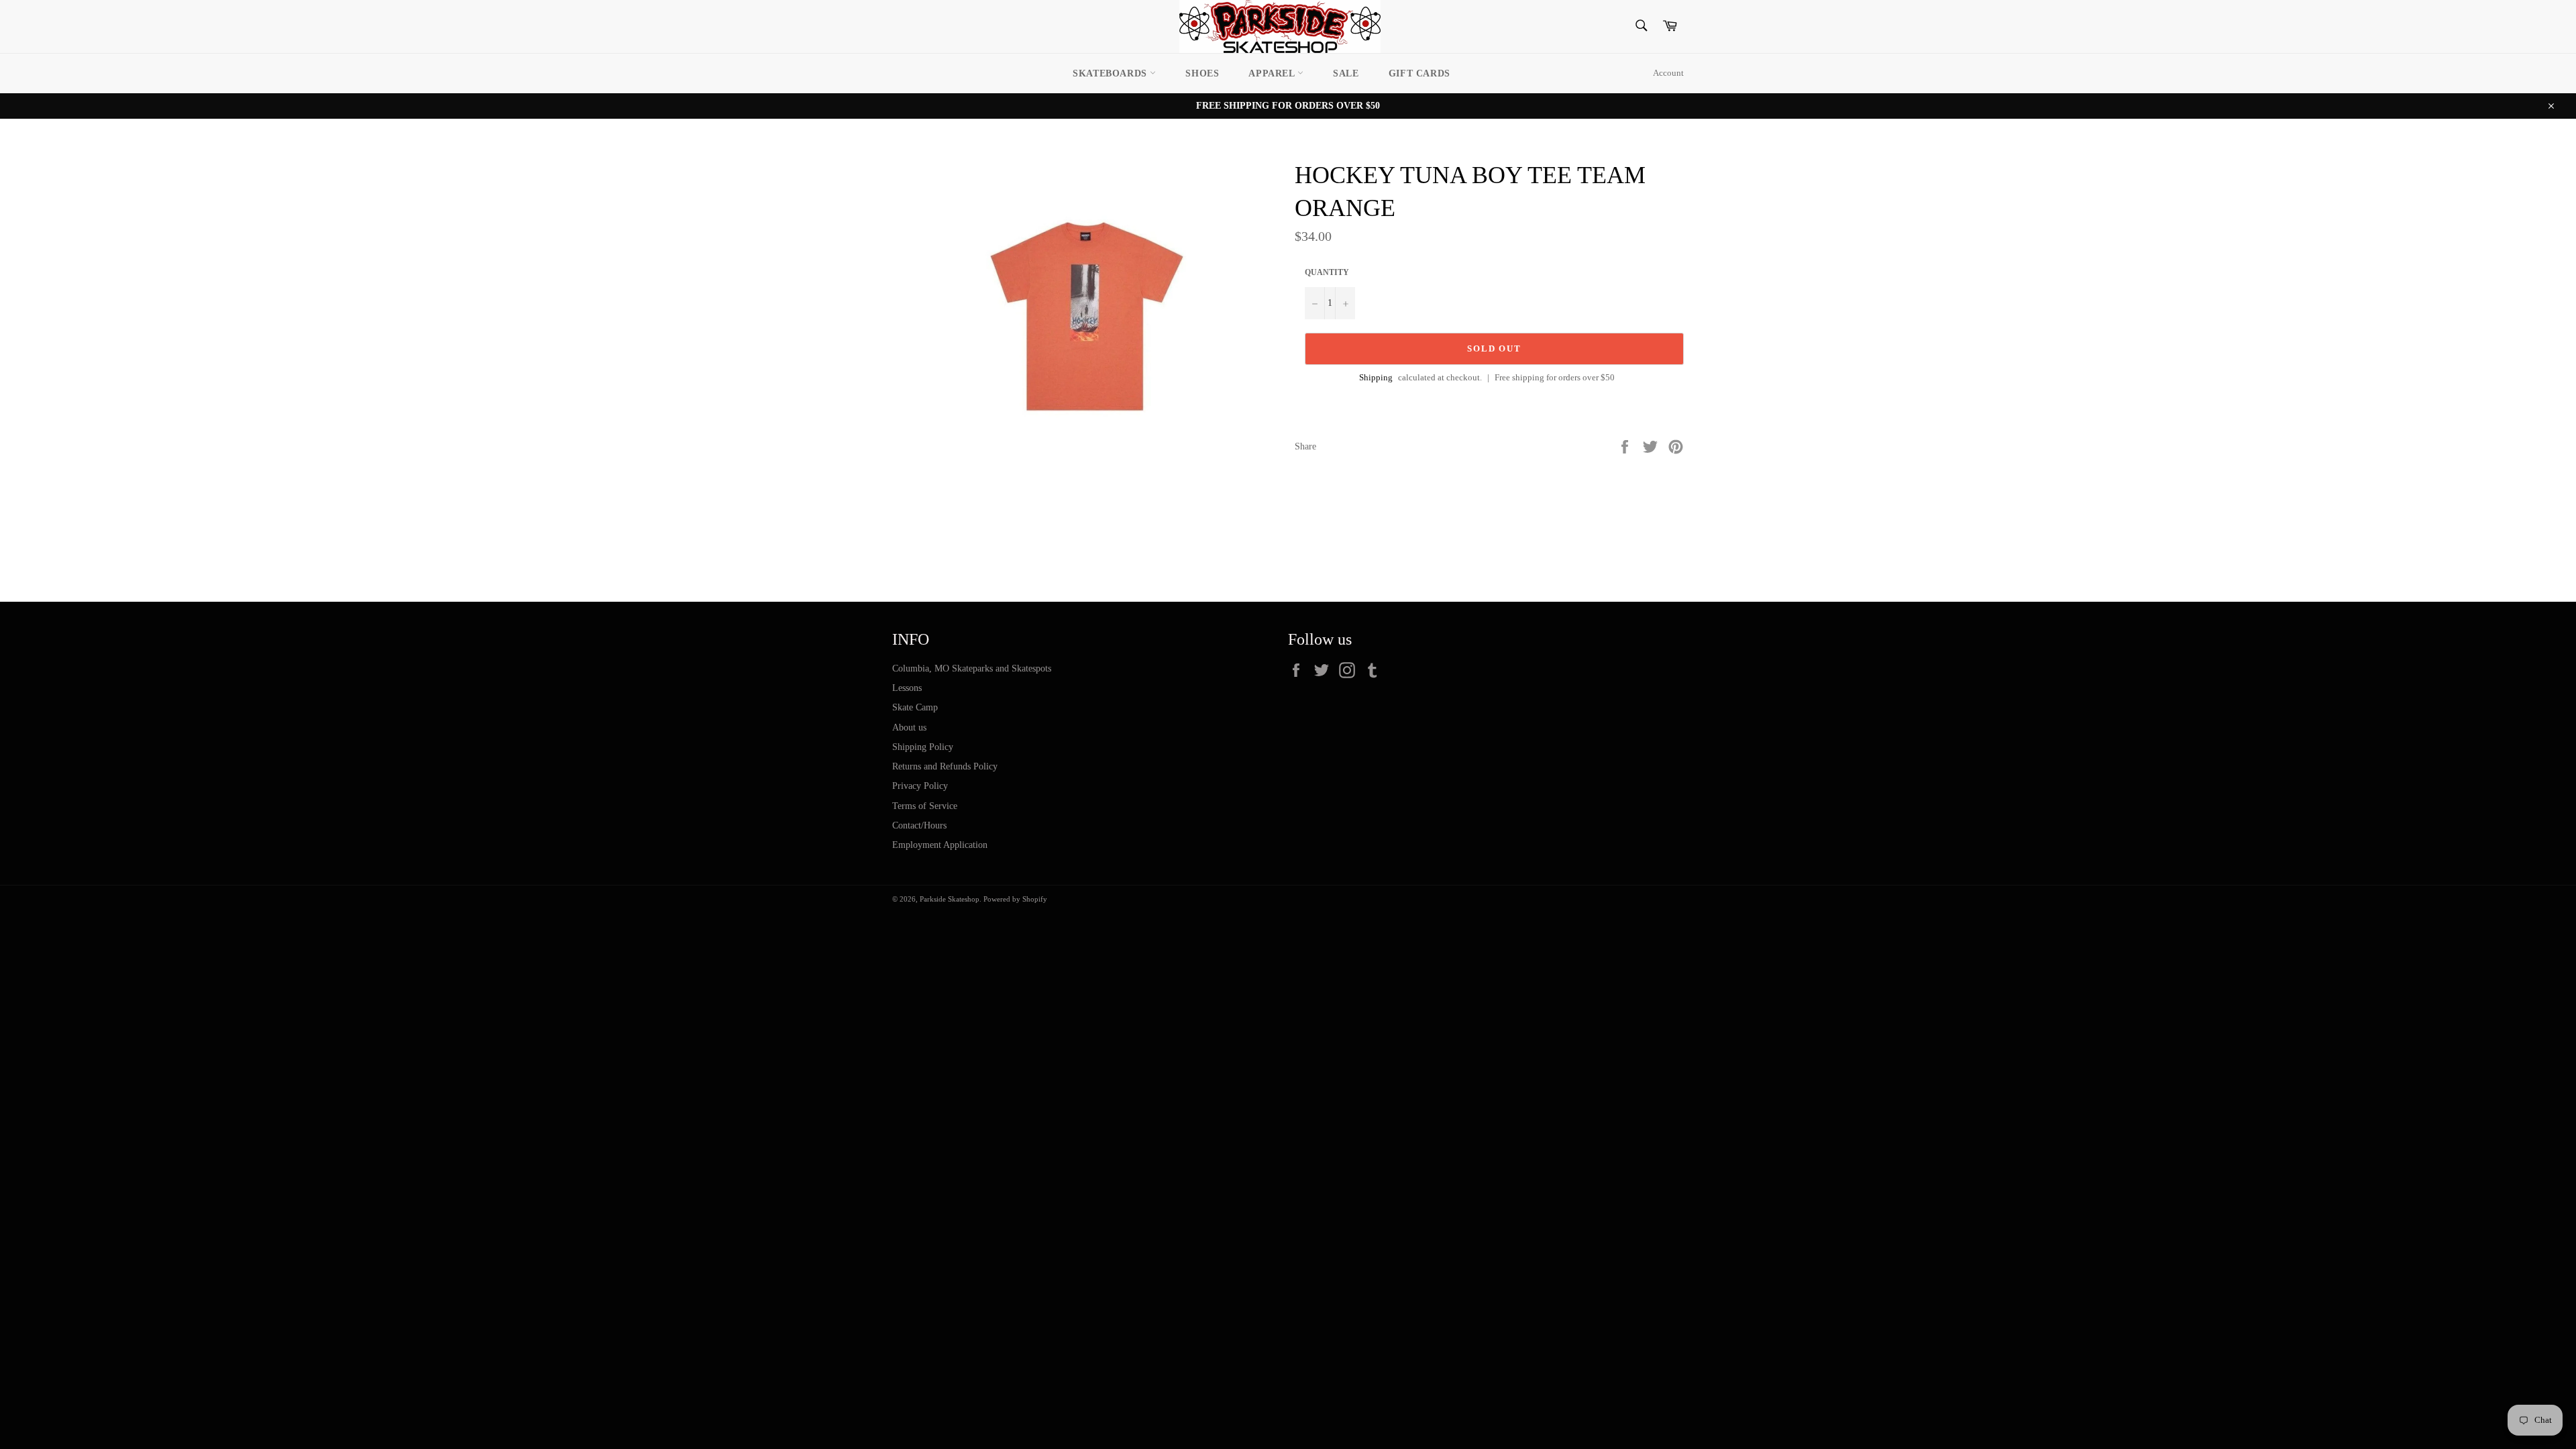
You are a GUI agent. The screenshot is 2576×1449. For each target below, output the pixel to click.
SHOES (1202, 73)
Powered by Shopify (1015, 899)
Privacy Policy (920, 786)
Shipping (1376, 377)
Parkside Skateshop (950, 899)
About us (909, 728)
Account (1668, 73)
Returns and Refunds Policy (945, 766)
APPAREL (1273, 73)
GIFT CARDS (1419, 73)
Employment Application (940, 845)
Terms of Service (925, 806)
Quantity (1327, 272)
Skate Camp (915, 707)
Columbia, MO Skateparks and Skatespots (972, 668)
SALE (1346, 73)
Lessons (907, 688)
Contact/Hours (919, 825)
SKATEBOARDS (1111, 73)
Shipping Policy (923, 747)
